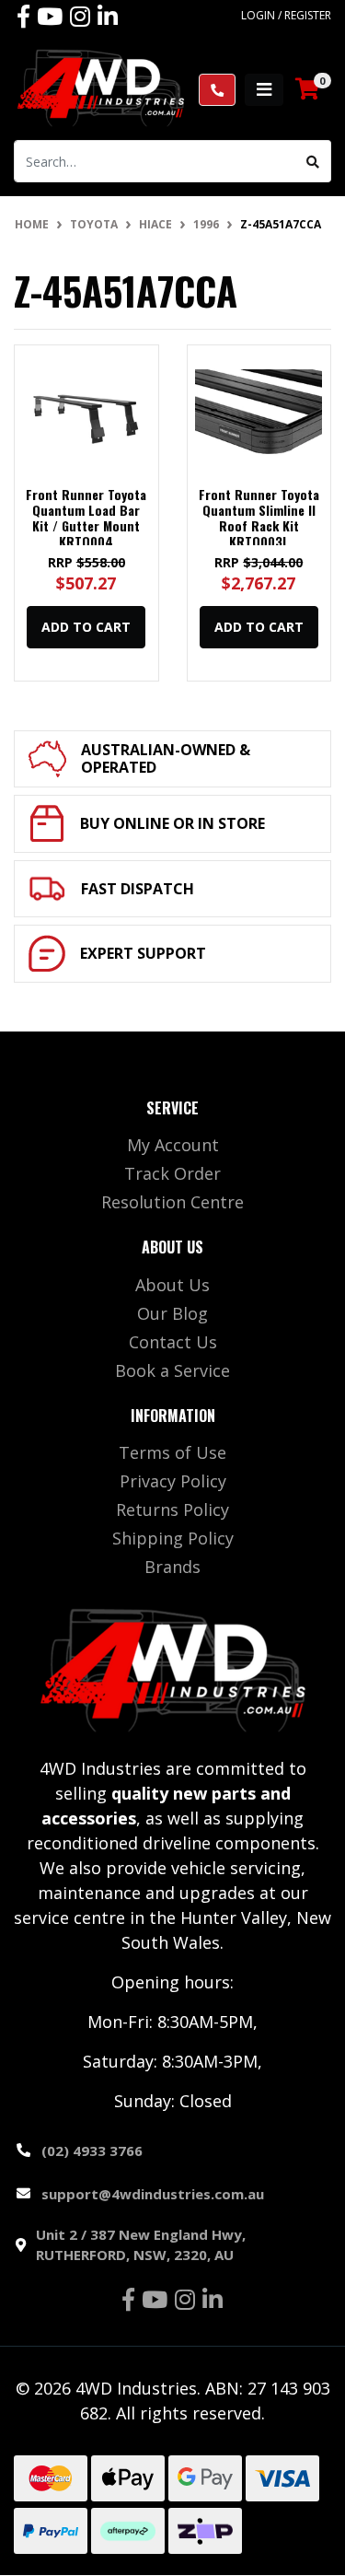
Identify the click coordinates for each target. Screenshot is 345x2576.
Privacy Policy (173, 1481)
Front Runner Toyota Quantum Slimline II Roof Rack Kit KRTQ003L (259, 517)
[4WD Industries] (101, 87)
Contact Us (173, 1342)
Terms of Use (172, 1452)
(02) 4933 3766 (92, 2151)
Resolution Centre (172, 1202)
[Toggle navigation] (264, 90)
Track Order (172, 1173)
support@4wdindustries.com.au (153, 2194)
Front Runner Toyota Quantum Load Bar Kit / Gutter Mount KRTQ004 (86, 517)
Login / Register (286, 15)
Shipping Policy (173, 1538)
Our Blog (172, 1313)
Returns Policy (172, 1509)
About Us (172, 1285)
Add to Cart (86, 627)
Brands (172, 1567)
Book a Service (172, 1370)
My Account (173, 1145)
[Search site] (313, 161)
